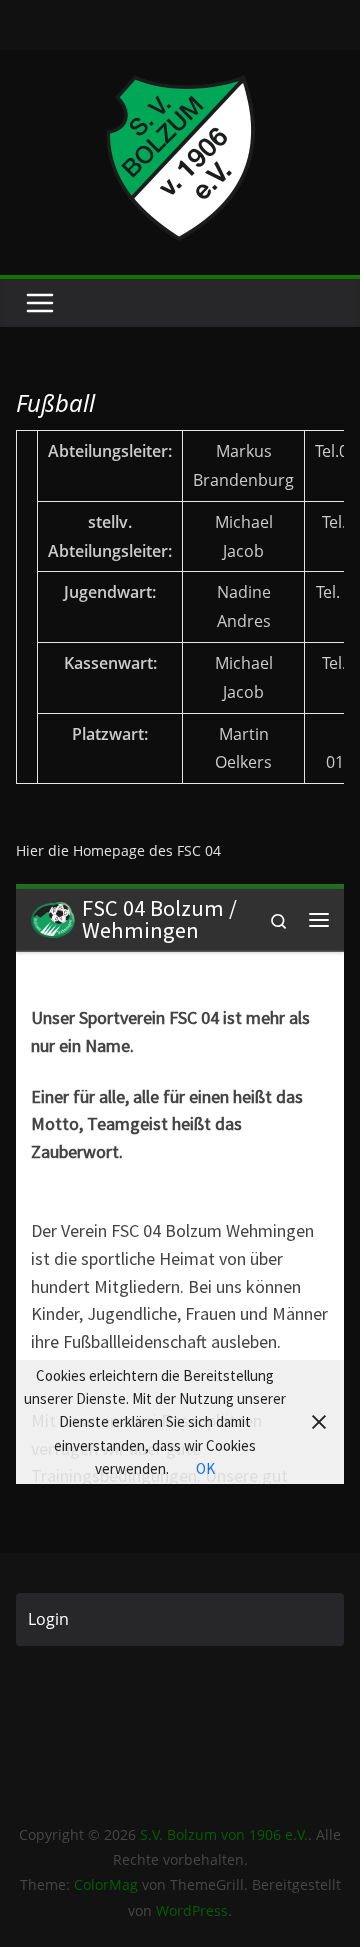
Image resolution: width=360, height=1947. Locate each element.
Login (48, 1619)
